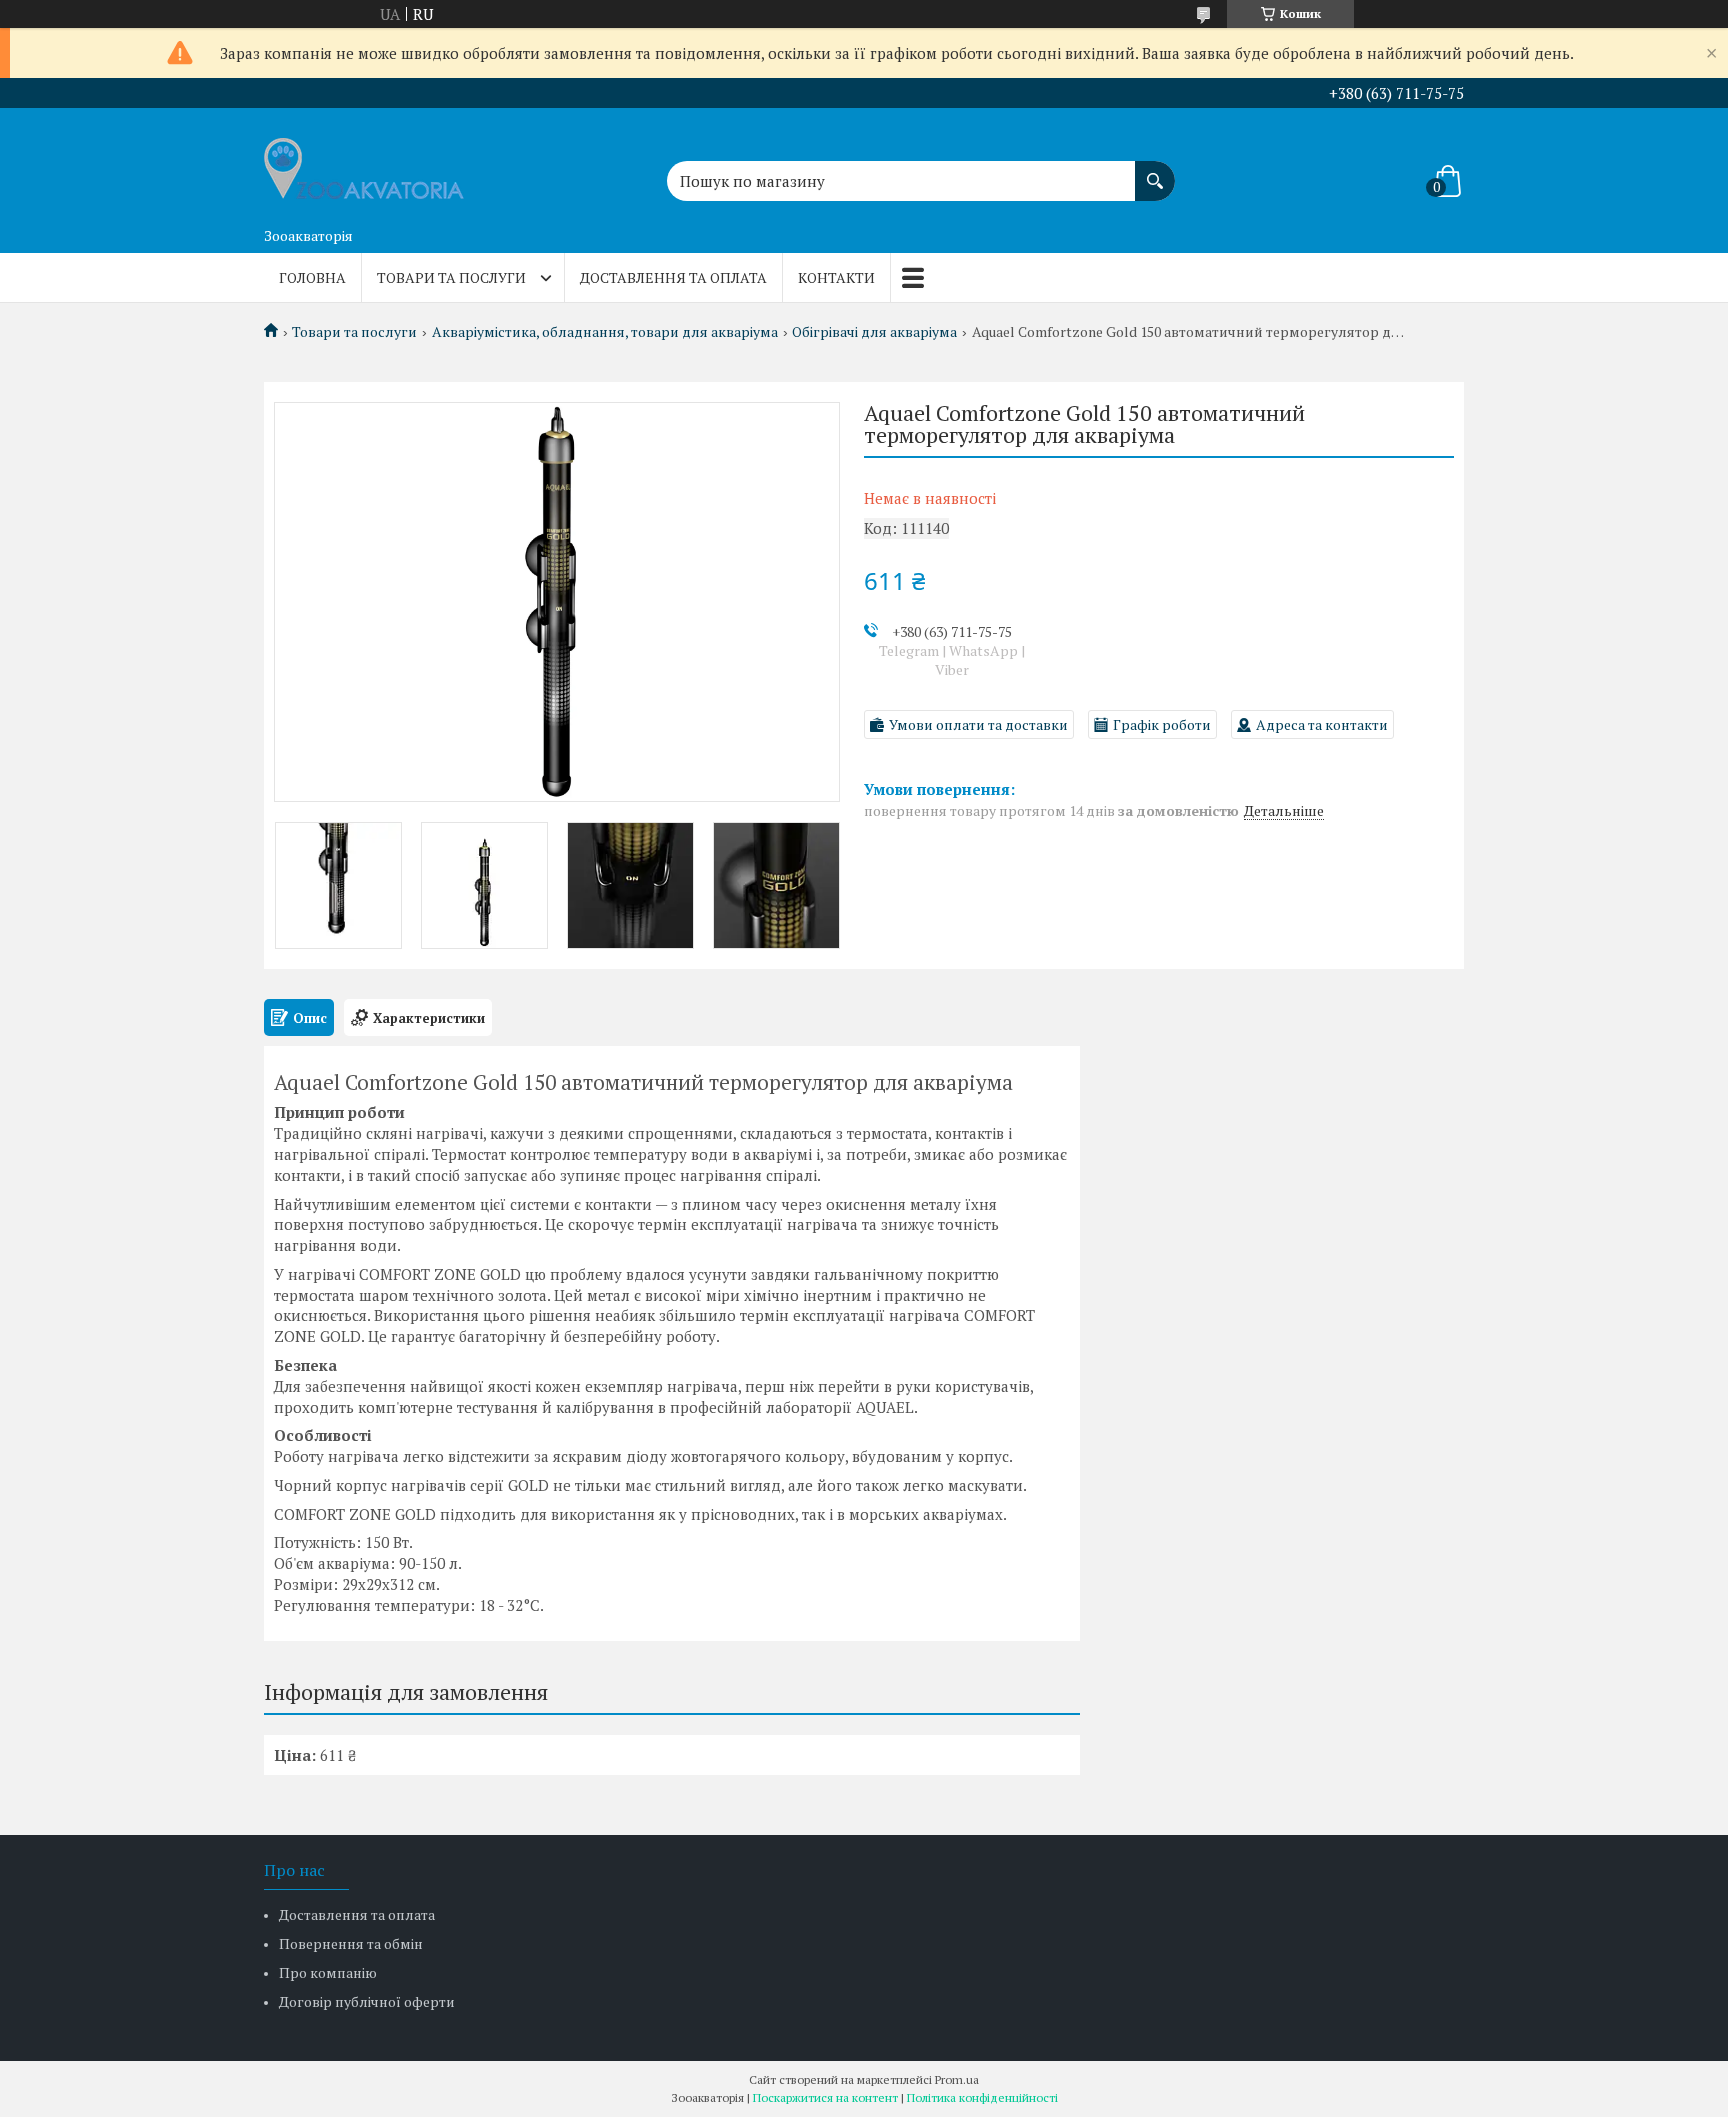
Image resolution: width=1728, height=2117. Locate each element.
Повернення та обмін (351, 1943)
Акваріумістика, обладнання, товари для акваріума (605, 332)
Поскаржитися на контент (825, 2097)
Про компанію (328, 1972)
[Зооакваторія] (364, 163)
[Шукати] (1155, 171)
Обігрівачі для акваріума (874, 332)
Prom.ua (957, 2079)
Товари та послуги (451, 277)
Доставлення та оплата (673, 277)
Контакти (836, 277)
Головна (312, 277)
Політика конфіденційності (982, 2097)
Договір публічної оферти (367, 2001)
